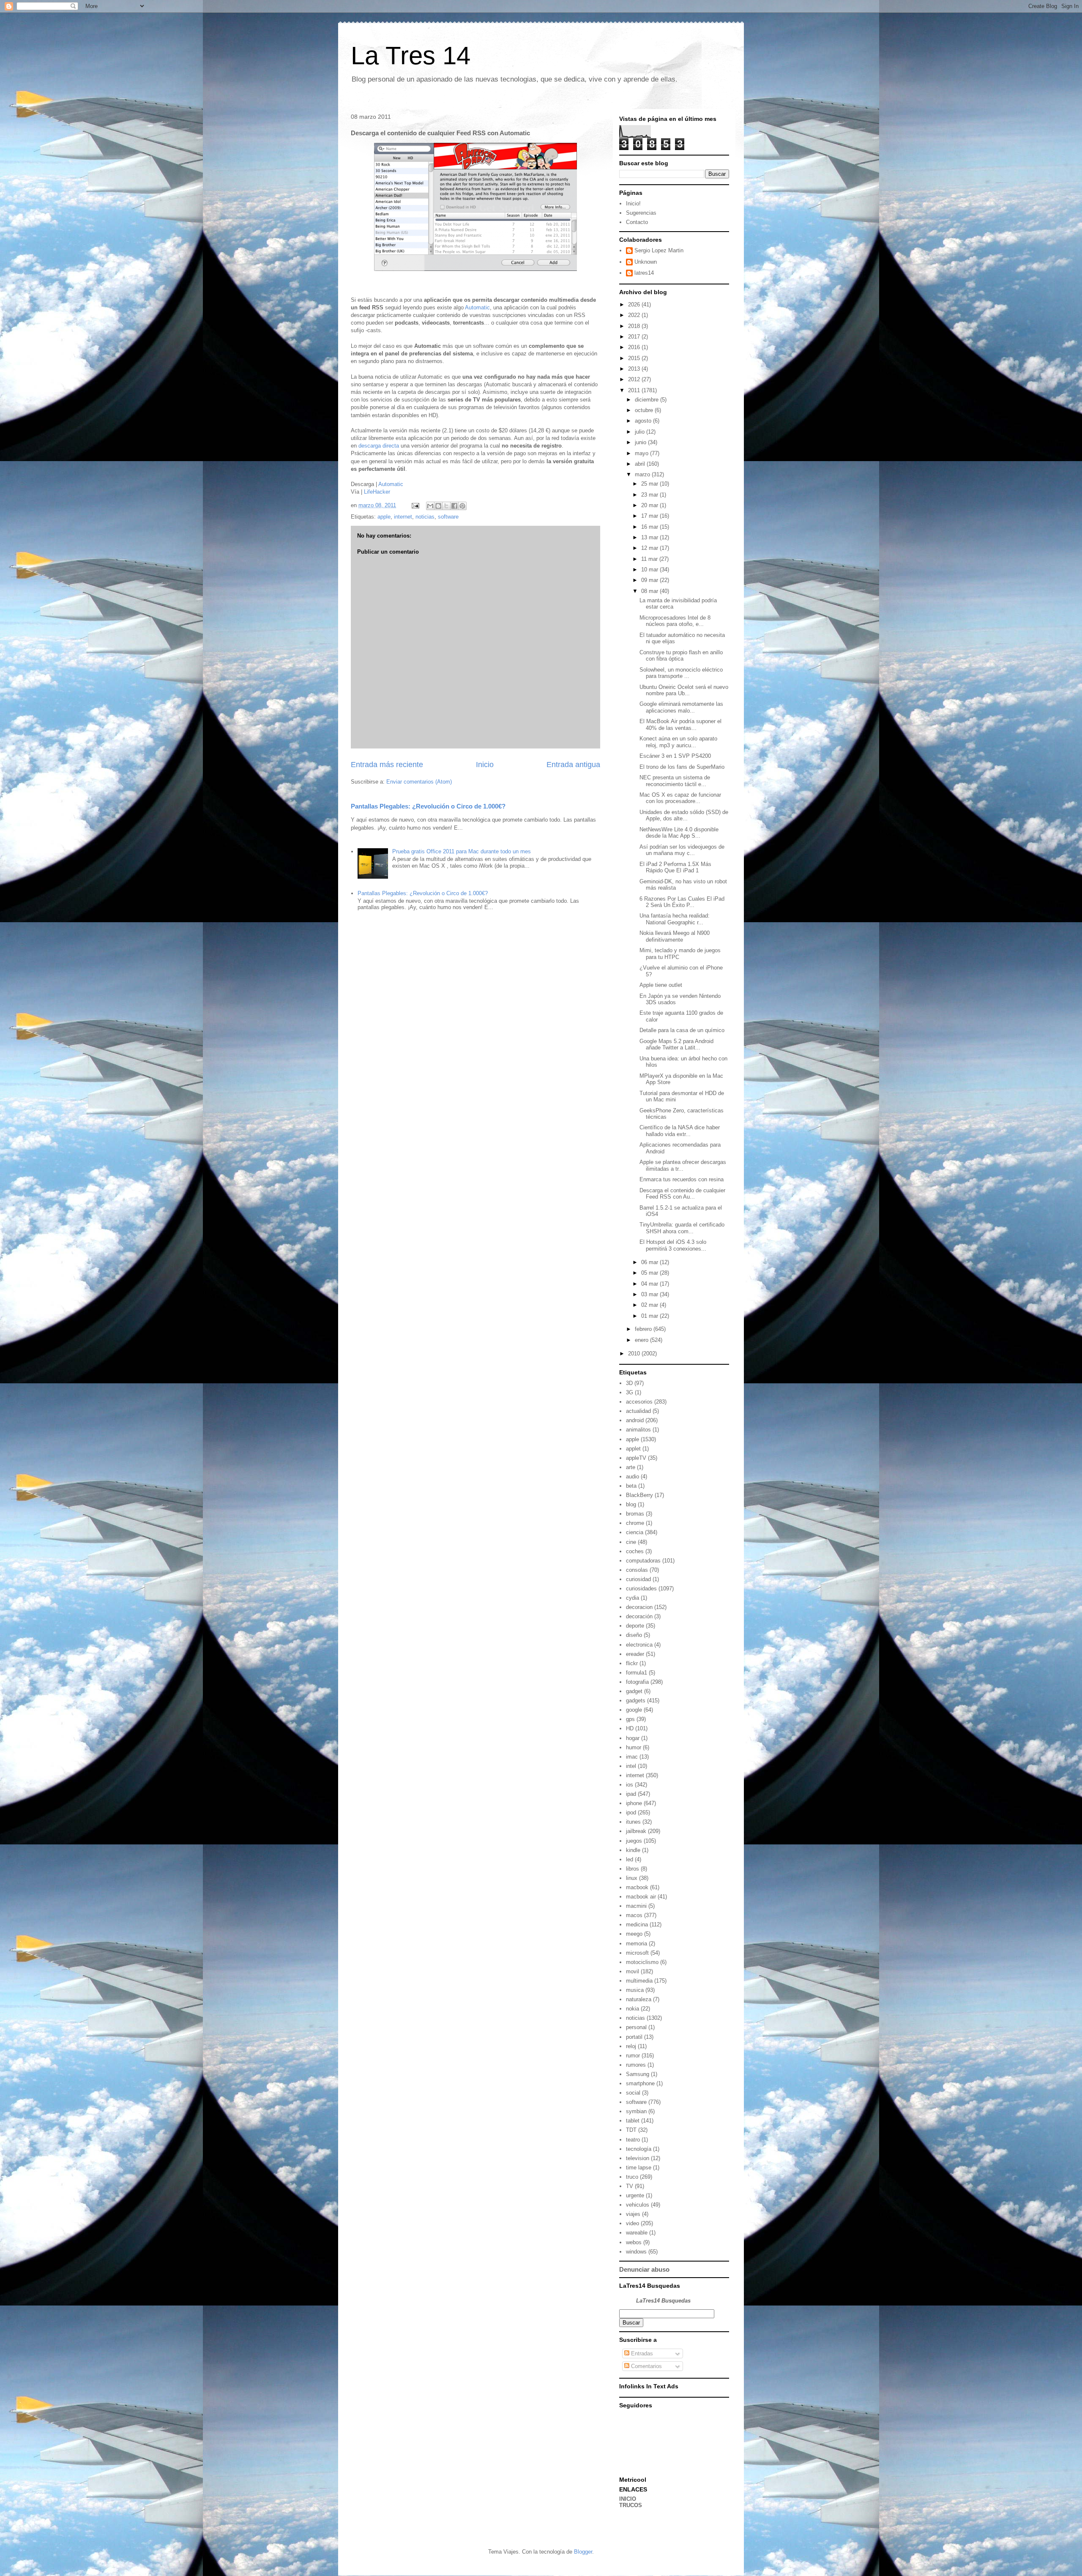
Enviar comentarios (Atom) (419, 782)
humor (634, 1747)
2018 (635, 326)
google (634, 1710)
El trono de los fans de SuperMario (682, 767)
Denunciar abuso (644, 2269)
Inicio (485, 765)
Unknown (646, 262)
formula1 (637, 1673)
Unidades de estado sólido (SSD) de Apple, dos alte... (684, 815)
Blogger (583, 2552)
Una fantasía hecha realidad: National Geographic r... (675, 919)
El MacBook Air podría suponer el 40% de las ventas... (680, 725)
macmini (636, 1906)
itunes (633, 1822)
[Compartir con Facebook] (454, 506)
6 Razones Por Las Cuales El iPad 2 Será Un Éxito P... (682, 902)
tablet (633, 2121)
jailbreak (636, 1831)
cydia (633, 1598)
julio (641, 432)
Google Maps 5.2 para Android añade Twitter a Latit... (676, 1045)
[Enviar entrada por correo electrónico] (415, 505)
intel (631, 1766)
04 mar (650, 1284)
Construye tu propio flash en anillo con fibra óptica (681, 656)
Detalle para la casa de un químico (682, 1030)
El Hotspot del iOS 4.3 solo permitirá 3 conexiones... (673, 1245)
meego (634, 1934)
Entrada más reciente (387, 765)
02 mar (650, 1305)
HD (630, 1728)
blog (631, 1504)
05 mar (650, 1273)
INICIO (628, 2499)
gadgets (636, 1700)
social (633, 2093)
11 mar (650, 559)
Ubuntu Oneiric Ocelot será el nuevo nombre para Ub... (684, 690)
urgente (635, 2195)
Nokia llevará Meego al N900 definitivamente (675, 936)
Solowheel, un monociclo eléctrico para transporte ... (681, 673)
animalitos (638, 1430)
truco (632, 2177)
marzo (643, 474)
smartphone (640, 2083)
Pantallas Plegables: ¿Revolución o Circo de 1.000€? (428, 806)
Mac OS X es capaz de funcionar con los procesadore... (680, 798)
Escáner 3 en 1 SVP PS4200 (675, 756)
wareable (637, 2233)
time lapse (639, 2168)
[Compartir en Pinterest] (462, 506)
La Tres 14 (411, 56)
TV (630, 2186)
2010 (635, 1354)
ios (630, 1785)
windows (636, 2252)
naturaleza (639, 1999)
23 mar (650, 495)
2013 (635, 369)
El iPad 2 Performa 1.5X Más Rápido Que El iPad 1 (675, 867)
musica (635, 1990)
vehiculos (638, 2205)
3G (630, 1392)
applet (633, 1449)
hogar (633, 1738)
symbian (636, 2111)
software (448, 517)
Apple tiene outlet (661, 985)
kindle (633, 1850)
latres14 (644, 273)
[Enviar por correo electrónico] (430, 506)
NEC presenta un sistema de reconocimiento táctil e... (675, 781)
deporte (635, 1626)
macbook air (641, 1897)
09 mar (650, 580)
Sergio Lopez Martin (659, 250)
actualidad (638, 1411)
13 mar (650, 537)
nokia (633, 2009)
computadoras (643, 1561)
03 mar (650, 1294)
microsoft (637, 1953)
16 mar (650, 527)
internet (403, 517)
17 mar (650, 516)
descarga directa (379, 446)
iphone (634, 1803)
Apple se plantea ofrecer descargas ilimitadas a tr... (683, 1165)
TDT (631, 2130)
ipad (631, 1794)
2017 (635, 337)
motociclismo (642, 1962)
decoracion (639, 1607)
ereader (635, 1654)
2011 (635, 390)
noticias (425, 517)
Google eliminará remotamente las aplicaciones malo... (681, 707)
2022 (635, 315)
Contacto (637, 222)
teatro (633, 2140)
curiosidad (638, 1579)
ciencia (635, 1532)
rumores (636, 2065)
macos (634, 1915)
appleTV (636, 1458)
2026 (635, 305)
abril (641, 464)
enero (642, 1340)
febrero (644, 1329)
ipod (631, 1812)
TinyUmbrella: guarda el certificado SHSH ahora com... (682, 1228)
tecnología (639, 2149)
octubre (645, 410)
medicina (637, 1924)
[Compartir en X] (446, 506)
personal (636, 2027)
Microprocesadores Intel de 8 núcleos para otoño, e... (675, 621)
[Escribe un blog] (438, 506)
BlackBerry (639, 1495)
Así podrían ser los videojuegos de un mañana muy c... (682, 850)
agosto (644, 421)
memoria (637, 1944)
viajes (633, 2214)
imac (632, 1757)
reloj (631, 2046)
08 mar (650, 591)
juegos (634, 1841)
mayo (642, 453)
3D (629, 1383)
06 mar (650, 1262)
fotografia (637, 1682)
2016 (635, 347)
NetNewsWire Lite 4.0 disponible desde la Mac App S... (679, 833)
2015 (635, 358)
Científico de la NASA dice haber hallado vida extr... (680, 1131)
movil (633, 1971)
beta (631, 1486)
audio (633, 1476)
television (638, 2158)
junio (641, 442)
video (633, 2223)
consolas (637, 1570)
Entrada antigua (573, 765)
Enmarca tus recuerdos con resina (682, 1179)
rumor (633, 2056)
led (630, 1859)
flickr (632, 1663)
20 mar (650, 505)
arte (631, 1467)
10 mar (650, 570)
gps (630, 1719)
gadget (634, 1691)
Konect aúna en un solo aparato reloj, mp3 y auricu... (678, 742)
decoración (639, 1616)
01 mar (650, 1316)
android (635, 1420)
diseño (634, 1635)
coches (635, 1551)
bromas (635, 1514)
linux (632, 1878)
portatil (634, 2037)
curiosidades (641, 1588)
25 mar (650, 484)
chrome (635, 1523)
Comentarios (646, 2366)
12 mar (650, 548)
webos (634, 2242)
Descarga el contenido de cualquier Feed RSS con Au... (682, 1194)
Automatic (477, 307)
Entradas (641, 2353)
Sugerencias (641, 213)
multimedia (639, 1981)
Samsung (638, 2074)
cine (631, 1542)
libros (633, 1869)
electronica (639, 1645)
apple (384, 517)
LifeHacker (377, 492)
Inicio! (633, 204)
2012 (635, 379)
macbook (637, 1887)
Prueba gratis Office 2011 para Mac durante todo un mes (462, 851)
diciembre (648, 400)
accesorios (639, 1402)
